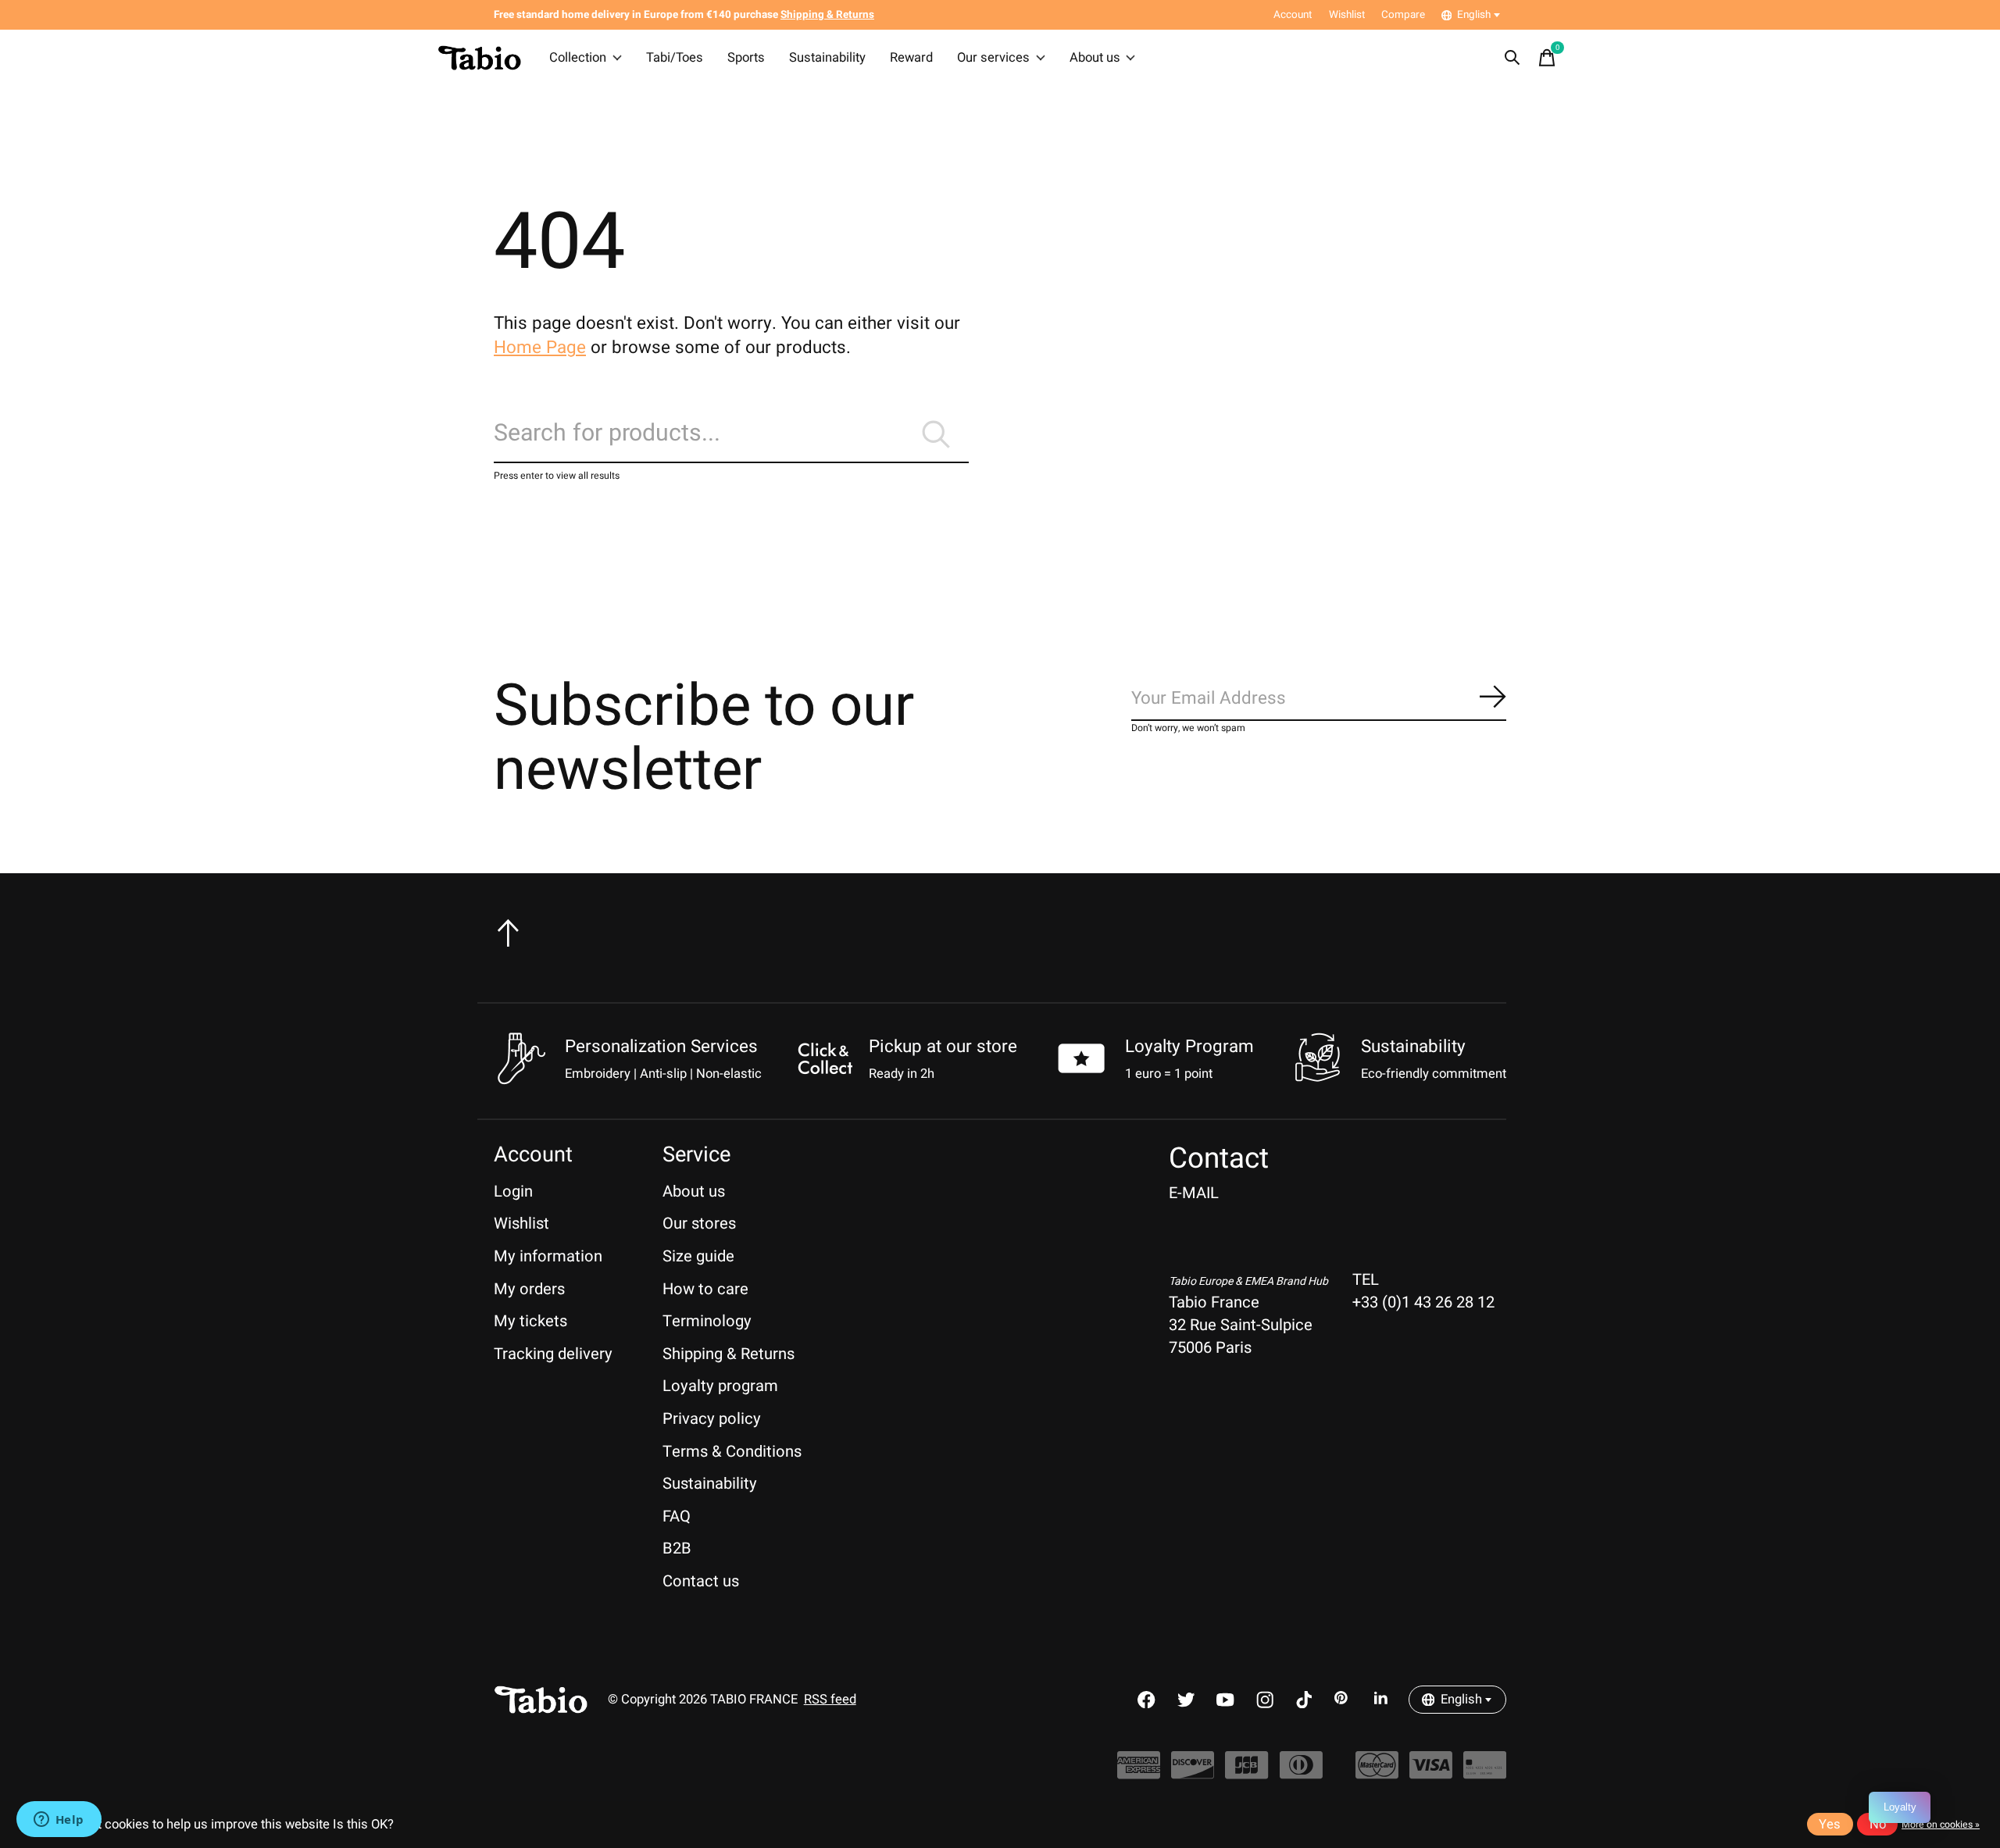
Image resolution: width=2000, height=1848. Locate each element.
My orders (529, 1289)
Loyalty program (720, 1386)
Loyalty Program (1189, 1047)
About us (1095, 58)
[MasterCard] (1377, 1773)
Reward (911, 58)
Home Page (540, 348)
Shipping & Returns (729, 1354)
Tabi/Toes (675, 58)
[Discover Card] (1193, 1773)
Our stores (699, 1224)
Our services (993, 58)
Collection (578, 58)
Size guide (698, 1256)
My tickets (530, 1321)
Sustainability (827, 58)
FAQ (677, 1516)
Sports (746, 58)
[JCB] (1246, 1773)
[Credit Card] (1485, 1773)
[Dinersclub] (1301, 1773)
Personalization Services (661, 1047)
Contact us (701, 1581)
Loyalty (1900, 1807)
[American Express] (1139, 1773)
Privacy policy (712, 1419)
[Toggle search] (1512, 58)
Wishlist (521, 1224)
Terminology (707, 1321)
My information (548, 1256)
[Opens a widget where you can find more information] (59, 1821)
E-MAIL (1194, 1193)
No (1878, 1825)
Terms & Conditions (732, 1452)
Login (513, 1192)
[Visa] (1431, 1773)
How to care (705, 1289)
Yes (1830, 1825)
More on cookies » (1941, 1825)
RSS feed (830, 1700)
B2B (677, 1548)
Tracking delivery (553, 1354)
